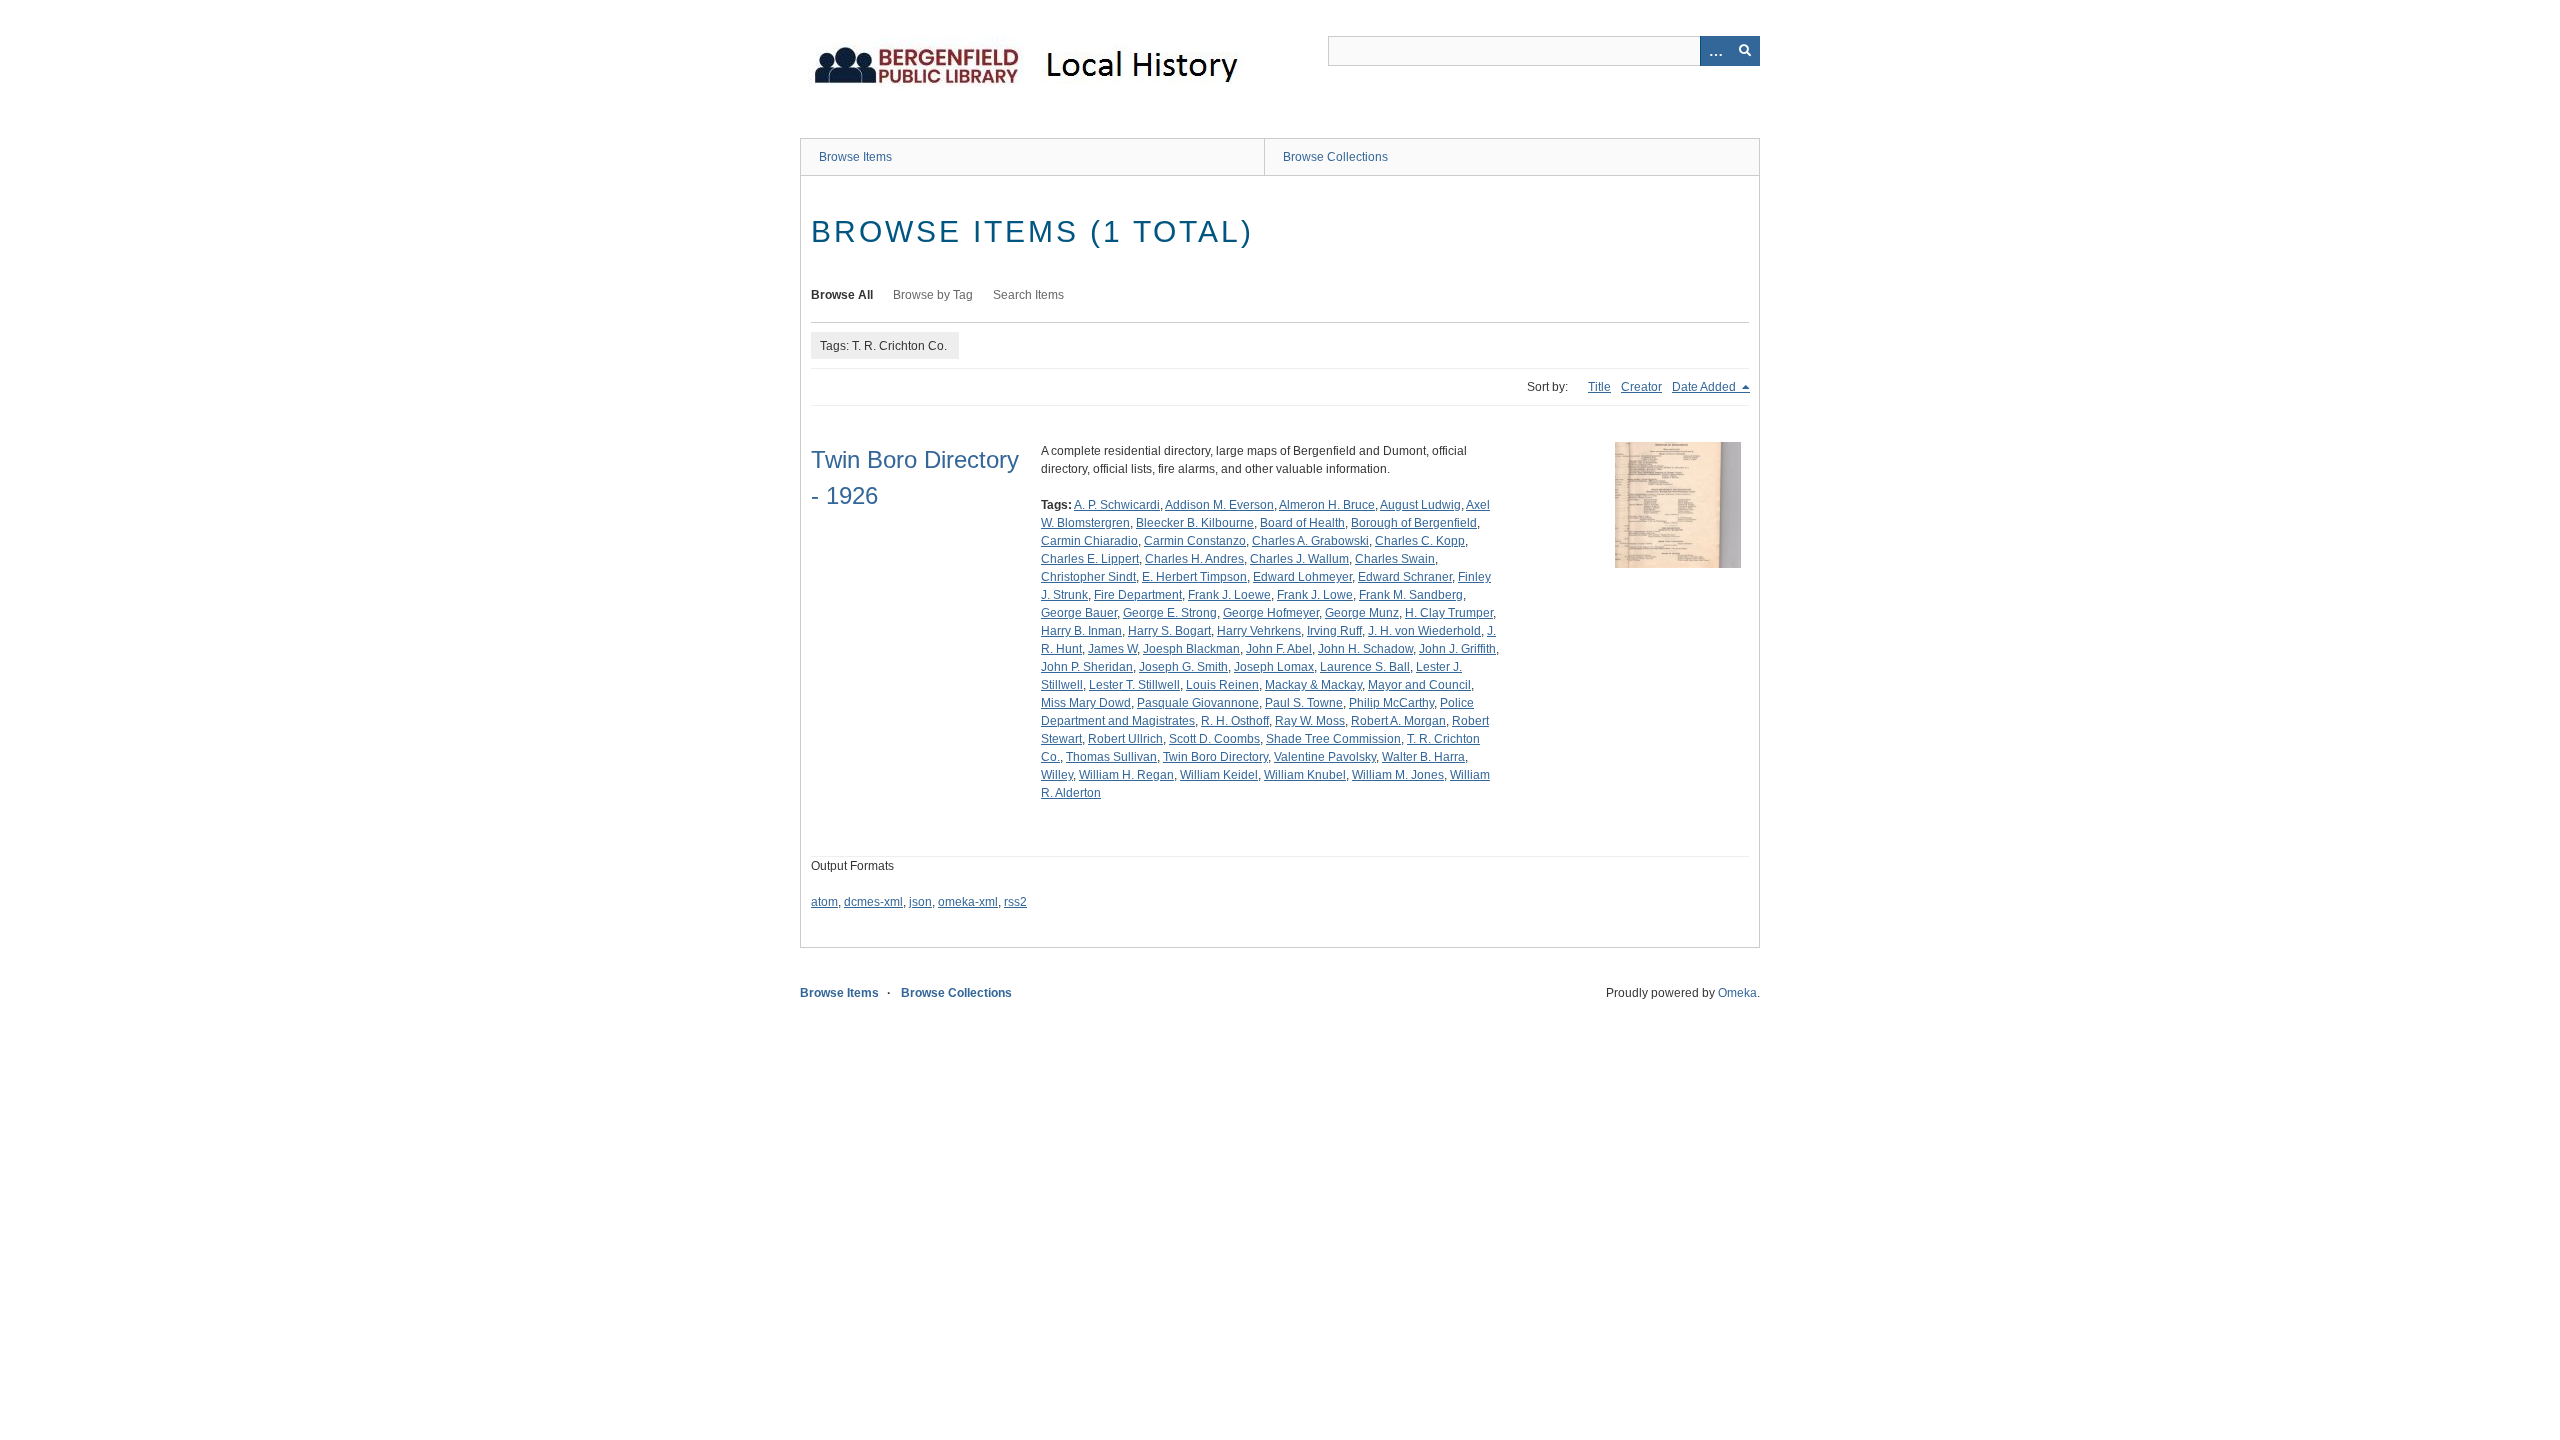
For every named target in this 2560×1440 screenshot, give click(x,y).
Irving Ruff (1334, 631)
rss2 (1015, 902)
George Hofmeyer (1271, 613)
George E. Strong (1170, 613)
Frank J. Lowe (1315, 595)
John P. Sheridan (1087, 667)
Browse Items (855, 157)
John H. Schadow (1365, 649)
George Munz (1362, 613)
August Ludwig (1420, 505)
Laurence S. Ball (1365, 667)
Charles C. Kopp (1420, 541)
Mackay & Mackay (1313, 685)
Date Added (1705, 387)
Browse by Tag (933, 295)
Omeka (1737, 993)
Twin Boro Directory (1215, 757)
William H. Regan (1126, 775)
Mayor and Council (1419, 685)
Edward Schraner (1405, 577)
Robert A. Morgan (1398, 721)
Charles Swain (1395, 559)
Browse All (842, 295)
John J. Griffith (1457, 649)
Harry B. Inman (1081, 631)
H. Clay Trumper (1449, 613)
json (920, 902)
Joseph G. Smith (1183, 667)
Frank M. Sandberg (1411, 595)
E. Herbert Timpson (1194, 577)
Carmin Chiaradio (1089, 541)
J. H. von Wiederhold (1424, 631)
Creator (1641, 387)
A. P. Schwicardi (1117, 505)
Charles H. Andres (1194, 559)
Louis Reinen (1222, 685)
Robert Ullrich (1125, 739)
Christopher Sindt (1088, 577)
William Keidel (1219, 775)
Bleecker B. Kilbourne (1195, 523)
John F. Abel (1279, 649)
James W (1112, 649)
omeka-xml (968, 902)
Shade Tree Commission (1333, 739)
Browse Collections (1335, 157)
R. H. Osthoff (1235, 721)
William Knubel (1305, 775)
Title (1599, 387)
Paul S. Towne (1304, 703)
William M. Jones (1398, 775)
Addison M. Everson (1219, 505)
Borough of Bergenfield (1414, 523)
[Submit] (1745, 51)
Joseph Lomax (1274, 667)
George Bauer (1079, 613)
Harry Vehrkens (1259, 631)
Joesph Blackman (1191, 649)
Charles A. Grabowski (1310, 541)
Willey (1057, 775)
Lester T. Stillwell (1134, 685)
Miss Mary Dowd (1086, 703)
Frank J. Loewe (1229, 595)
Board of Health (1302, 523)
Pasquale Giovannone (1198, 703)
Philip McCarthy (1391, 703)
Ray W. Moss (1310, 721)
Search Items (1028, 295)
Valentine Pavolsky (1325, 757)
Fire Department (1138, 595)
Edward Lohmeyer (1302, 577)
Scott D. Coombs (1214, 739)
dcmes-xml (873, 902)
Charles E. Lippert (1090, 559)
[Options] (1715, 51)
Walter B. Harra (1423, 757)
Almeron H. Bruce (1327, 505)
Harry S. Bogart (1169, 631)
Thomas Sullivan (1111, 757)
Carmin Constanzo (1195, 541)
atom (824, 902)
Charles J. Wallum (1299, 559)
